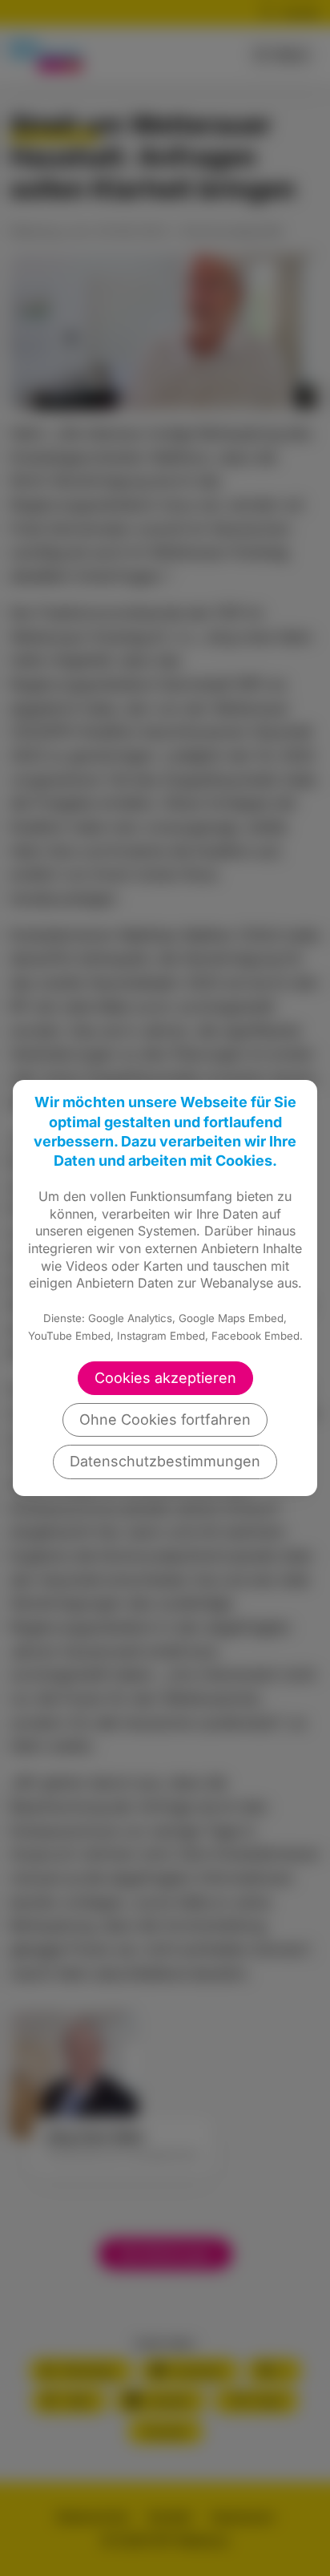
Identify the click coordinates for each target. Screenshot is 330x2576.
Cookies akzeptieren (165, 1378)
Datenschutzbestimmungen (165, 1461)
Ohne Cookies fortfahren (165, 1419)
